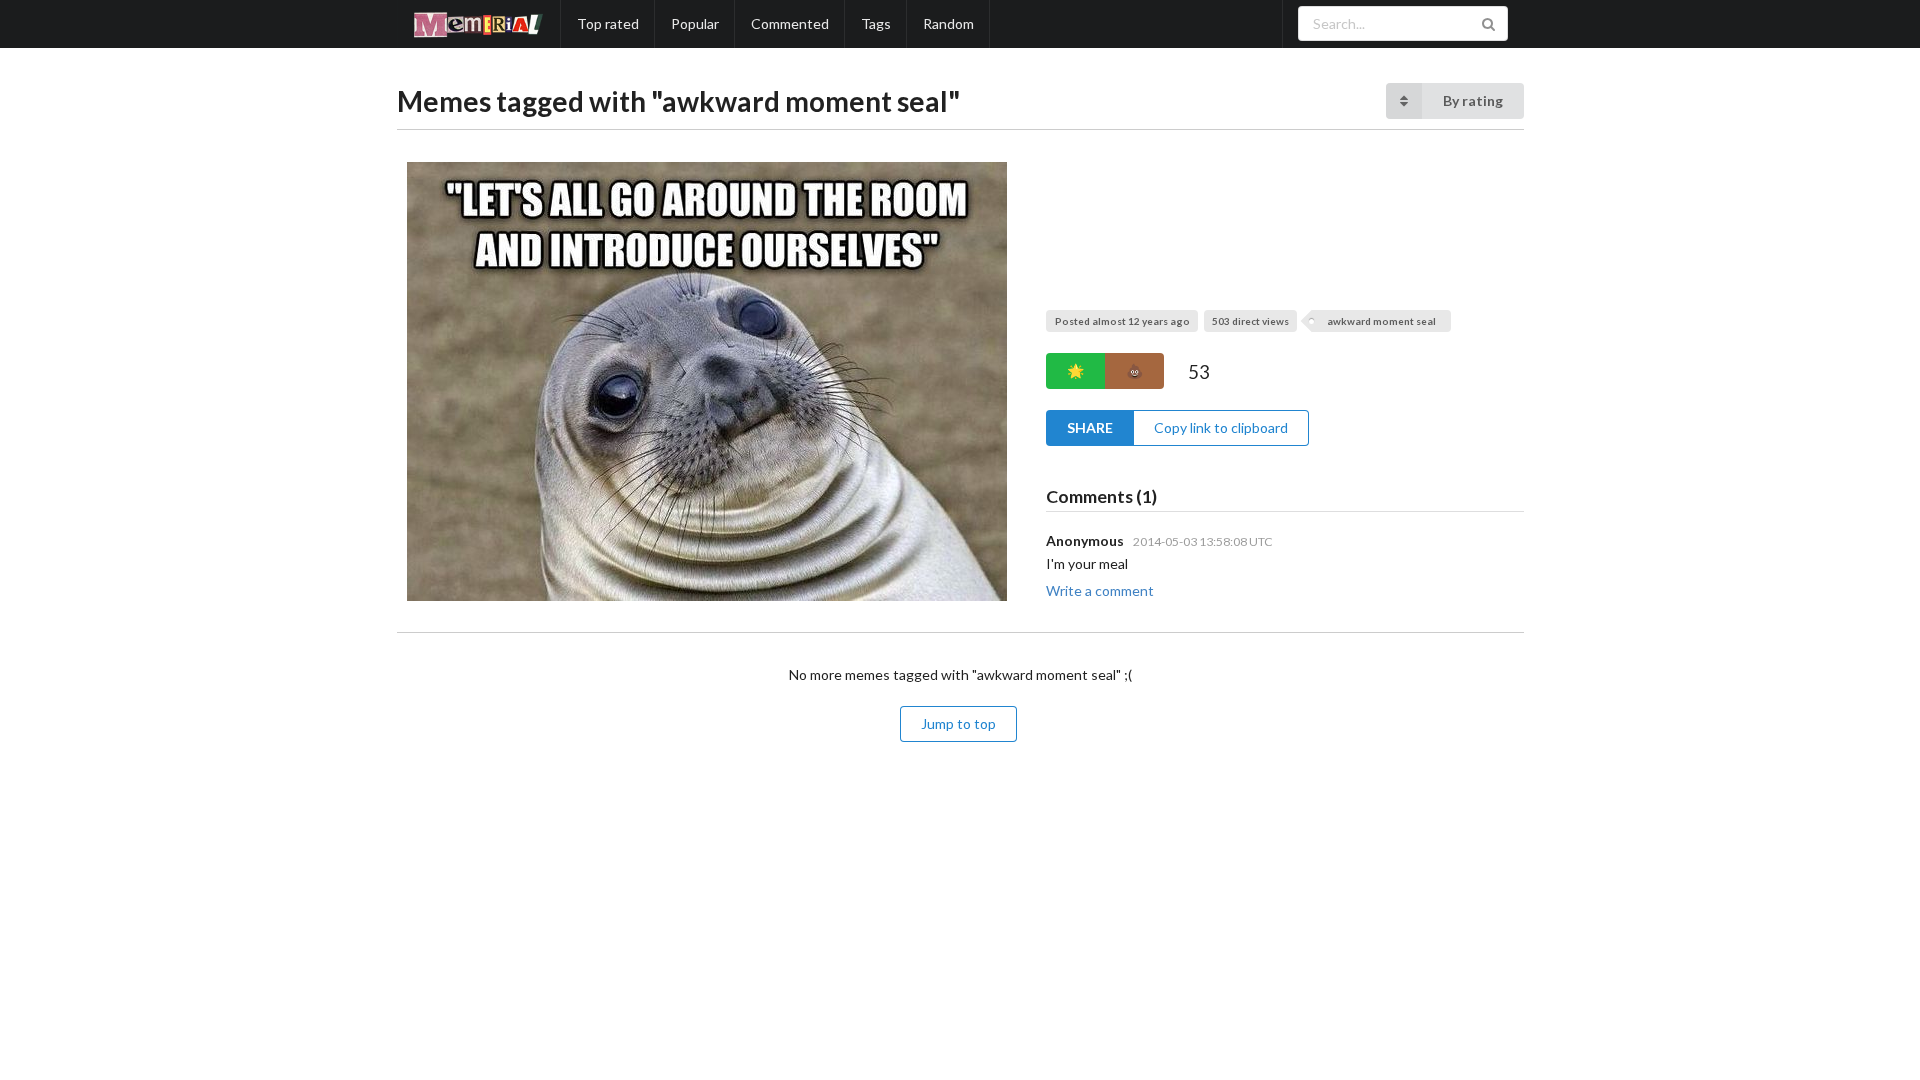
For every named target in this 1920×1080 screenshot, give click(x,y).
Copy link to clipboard (1221, 427)
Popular (695, 23)
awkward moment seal (1381, 321)
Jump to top (958, 723)
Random (948, 23)
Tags (876, 23)
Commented (790, 23)
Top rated (608, 23)
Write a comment (1100, 590)
